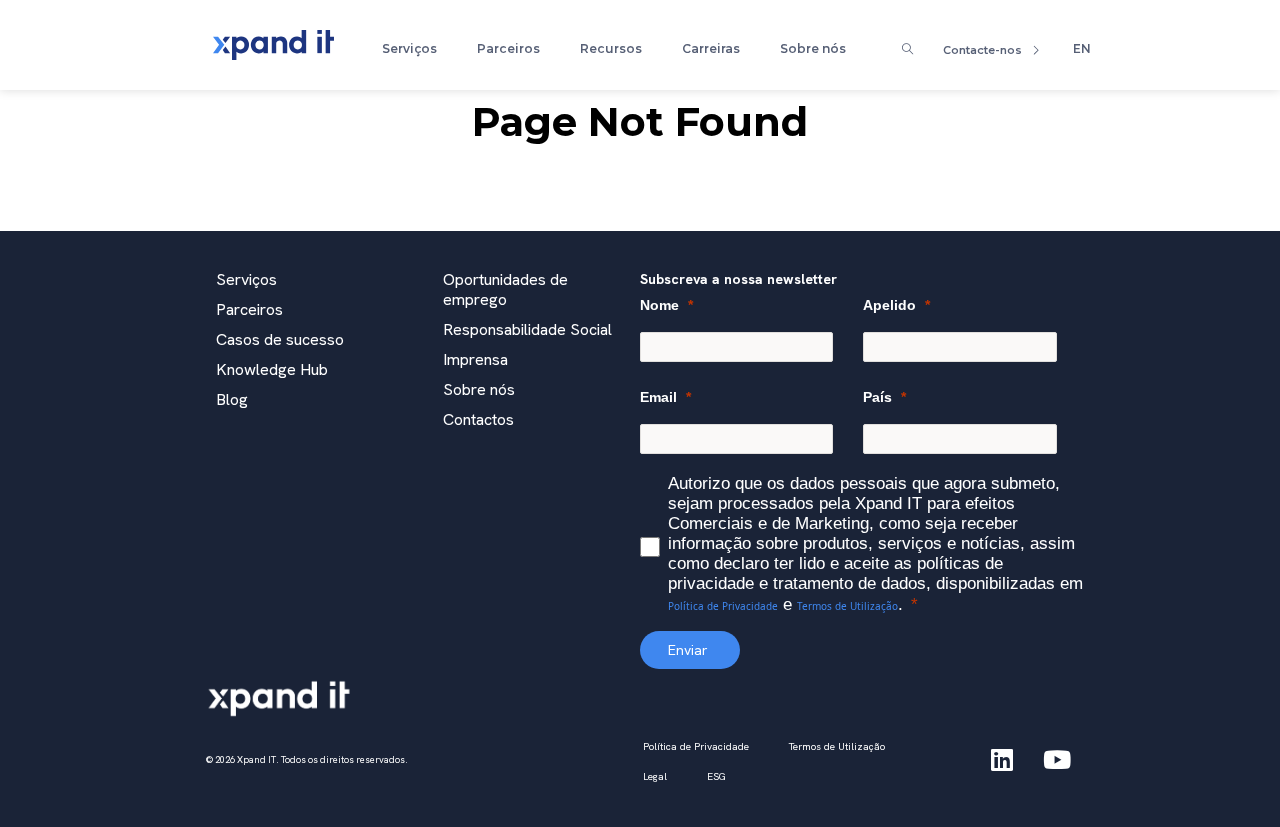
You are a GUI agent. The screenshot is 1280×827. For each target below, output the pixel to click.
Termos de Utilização (847, 606)
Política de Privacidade (723, 606)
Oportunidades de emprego (505, 289)
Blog (232, 399)
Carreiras (711, 48)
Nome (659, 305)
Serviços (409, 48)
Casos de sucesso (280, 339)
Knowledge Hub (272, 369)
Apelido (889, 305)
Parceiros (508, 48)
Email (658, 397)
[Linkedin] (1002, 760)
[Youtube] (1057, 760)
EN (1082, 48)
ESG (716, 776)
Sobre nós (813, 48)
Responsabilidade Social (527, 329)
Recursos (611, 48)
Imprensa (475, 359)
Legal (655, 776)
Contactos (478, 419)
